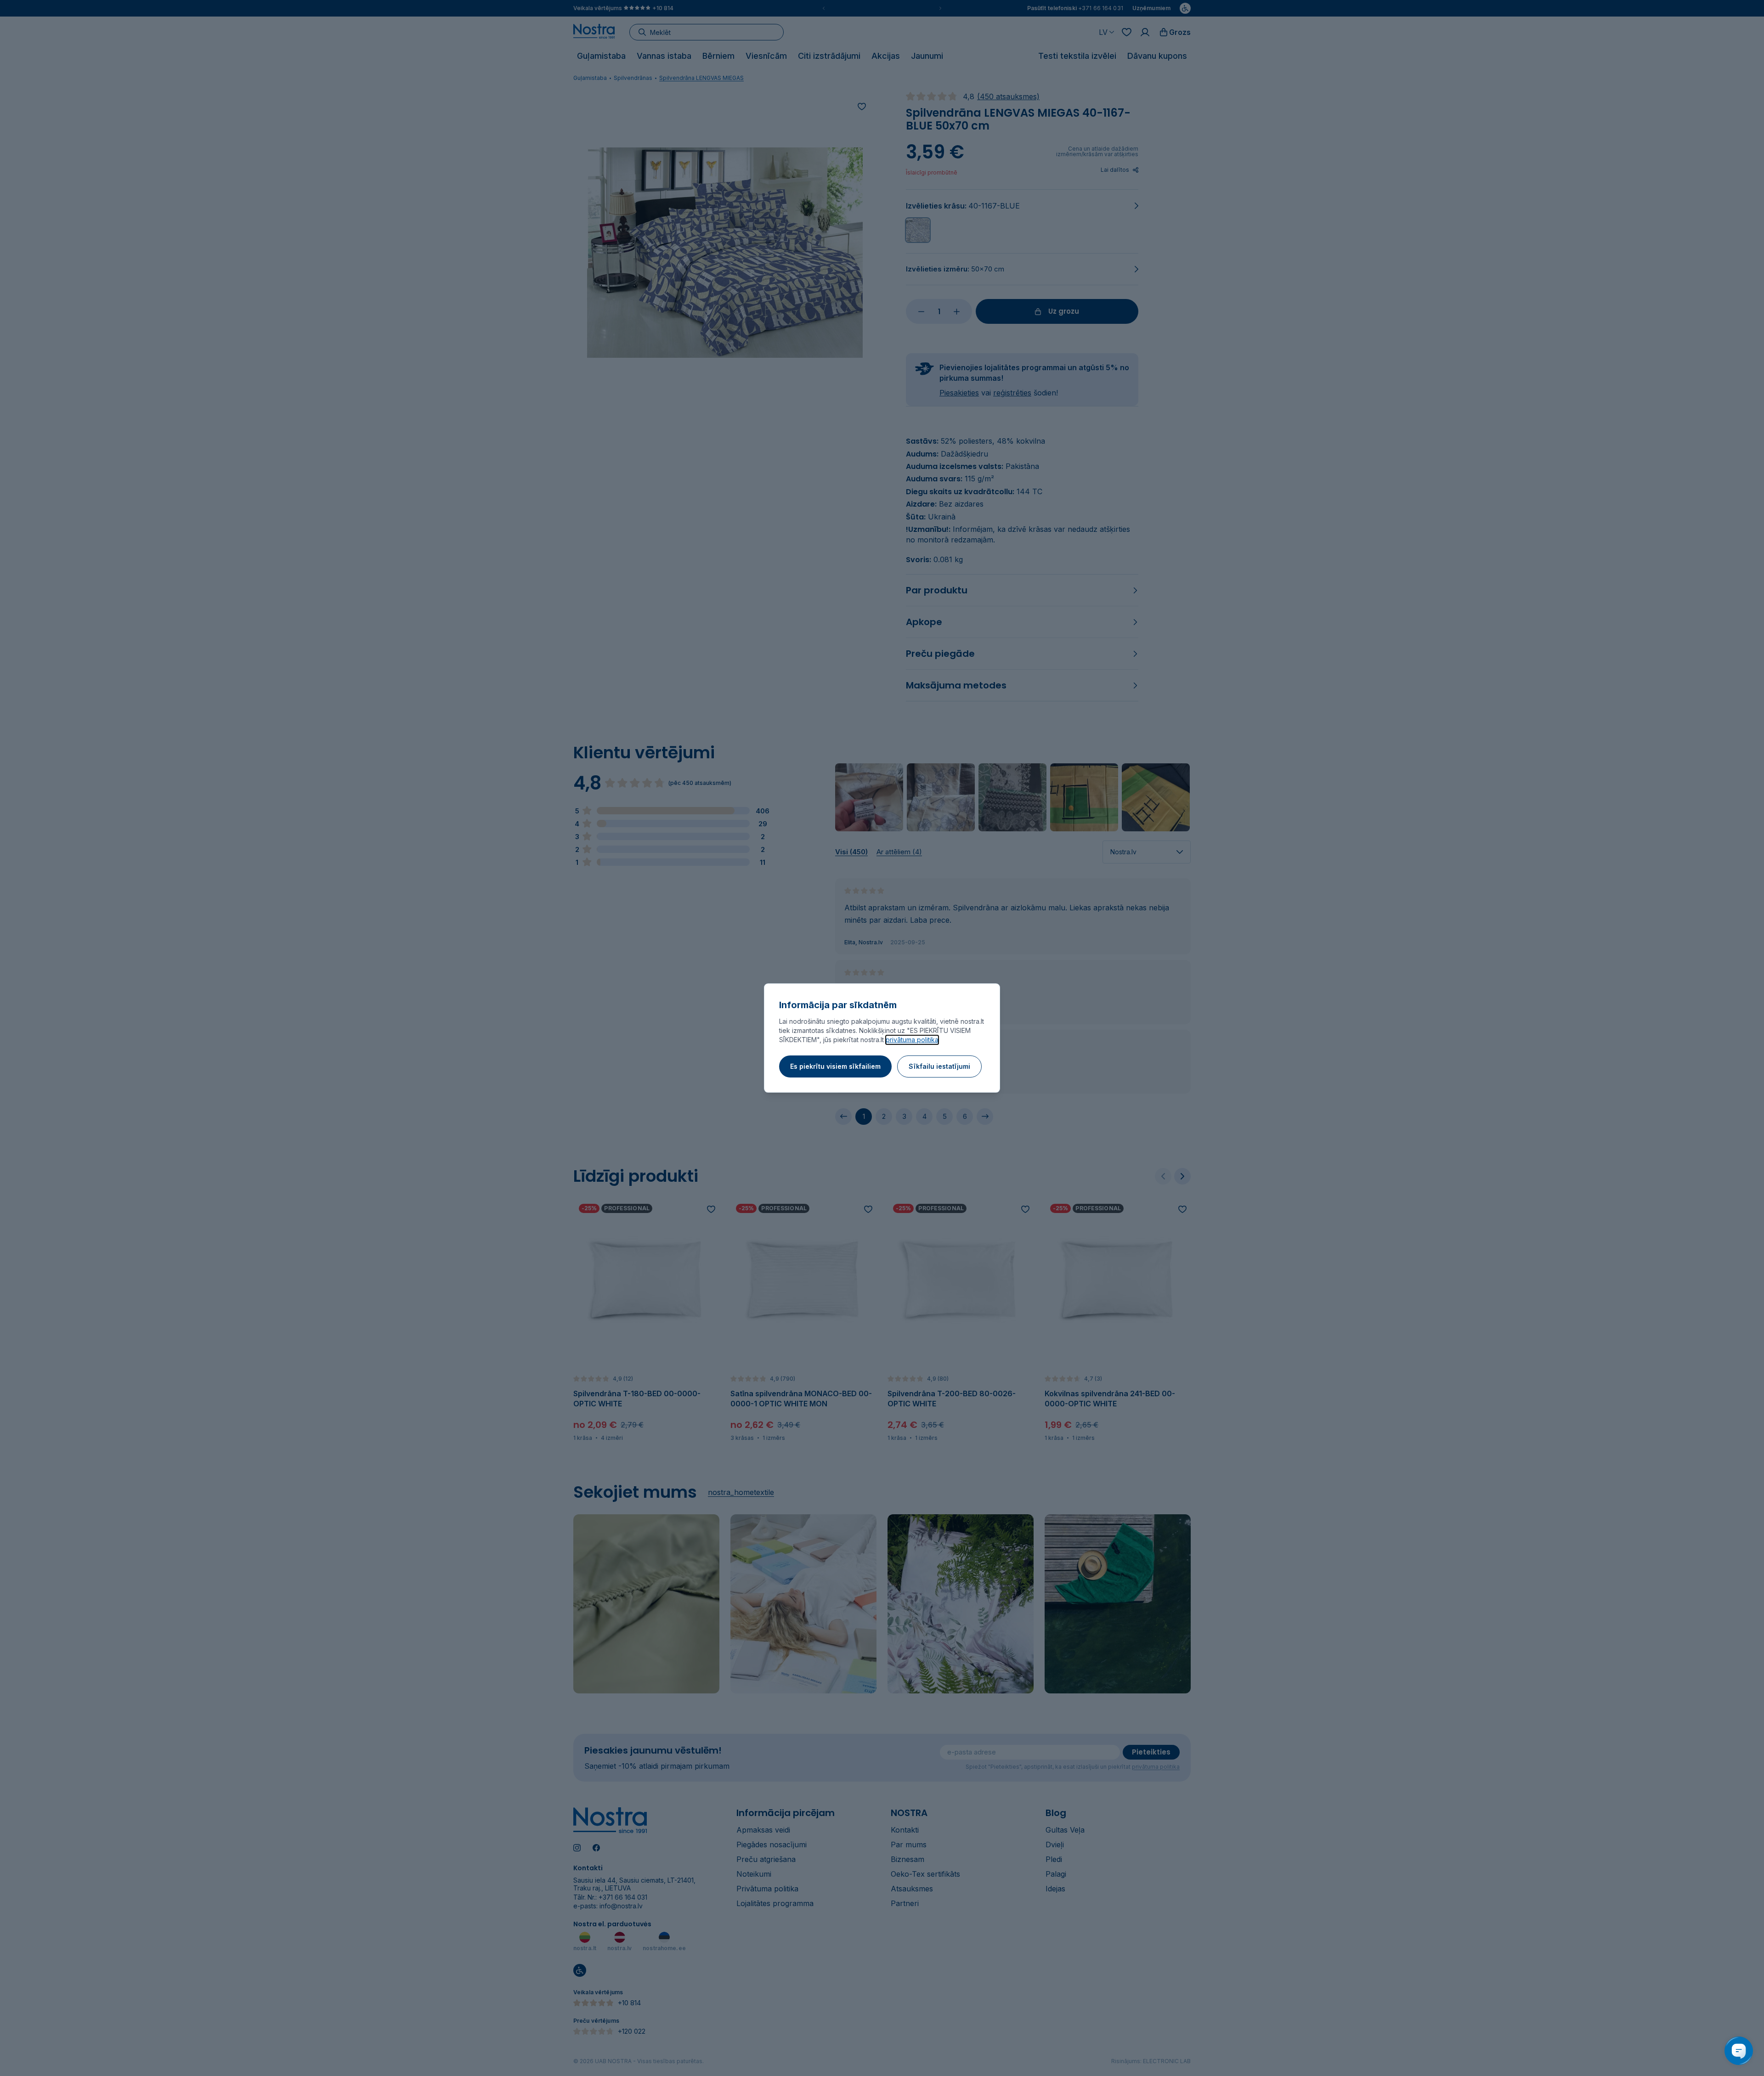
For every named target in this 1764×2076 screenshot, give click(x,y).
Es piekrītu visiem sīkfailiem (835, 1066)
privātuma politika (912, 1040)
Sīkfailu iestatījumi (939, 1066)
